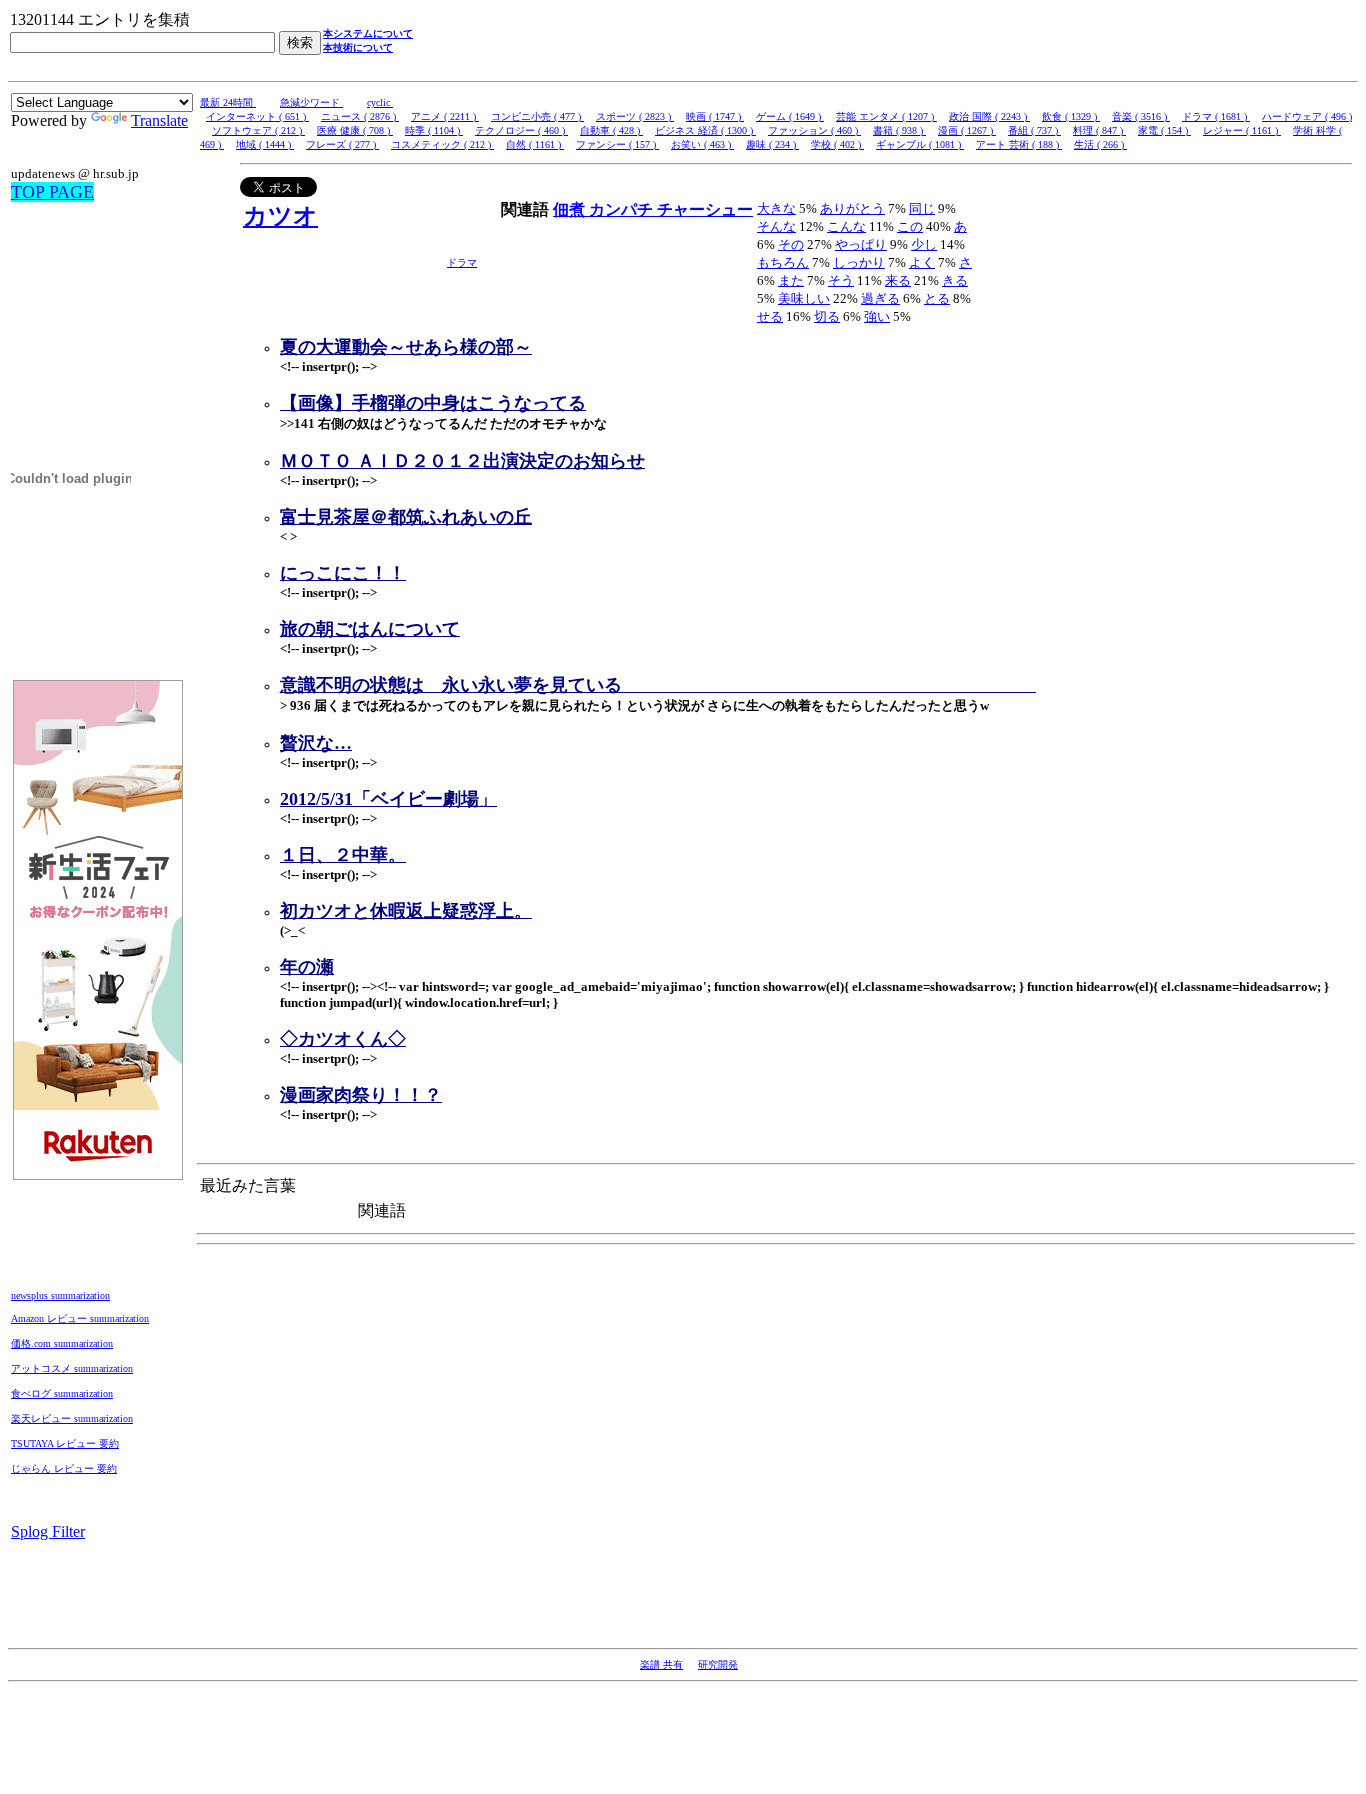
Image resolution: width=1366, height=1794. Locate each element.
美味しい (804, 298)
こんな (846, 226)
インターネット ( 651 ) (257, 116)
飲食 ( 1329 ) (1071, 116)
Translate (159, 120)
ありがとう (852, 208)
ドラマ (462, 262)
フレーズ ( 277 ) (342, 144)
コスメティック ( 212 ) (442, 144)
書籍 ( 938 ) (899, 130)
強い (877, 316)
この (910, 226)
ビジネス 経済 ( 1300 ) (705, 130)
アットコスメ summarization (72, 1368)
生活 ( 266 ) (1100, 144)
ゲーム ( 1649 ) (790, 116)
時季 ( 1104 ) (434, 130)
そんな (776, 226)
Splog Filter (48, 1531)
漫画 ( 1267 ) (967, 130)
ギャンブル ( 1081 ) (920, 144)
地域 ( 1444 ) (265, 144)
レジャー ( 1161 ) (1242, 130)
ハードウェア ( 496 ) (1307, 116)
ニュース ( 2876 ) (360, 116)
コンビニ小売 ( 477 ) (537, 116)
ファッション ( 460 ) (814, 130)
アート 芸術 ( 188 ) (1019, 144)
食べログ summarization (62, 1393)
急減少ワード (311, 102)
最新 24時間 (228, 102)
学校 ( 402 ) (837, 144)
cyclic (380, 102)
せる (770, 316)
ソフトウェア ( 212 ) (258, 130)
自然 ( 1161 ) (535, 144)
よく (922, 262)
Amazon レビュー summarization (80, 1318)
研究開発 (718, 1664)
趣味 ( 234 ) (772, 144)
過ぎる (880, 298)
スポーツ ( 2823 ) (635, 116)
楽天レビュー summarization (72, 1418)
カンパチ (623, 209)
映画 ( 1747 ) (715, 116)
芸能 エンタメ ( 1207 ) (886, 116)
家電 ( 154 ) (1164, 130)
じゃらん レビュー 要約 (64, 1468)
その (791, 244)
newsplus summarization (60, 1295)
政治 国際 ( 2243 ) (989, 116)
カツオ (280, 216)
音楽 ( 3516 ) (1141, 116)
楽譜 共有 (661, 1664)
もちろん (783, 262)
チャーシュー (705, 209)
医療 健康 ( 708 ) (355, 130)
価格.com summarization (62, 1343)
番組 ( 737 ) (1034, 130)
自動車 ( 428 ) (611, 130)
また (791, 280)
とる (937, 298)
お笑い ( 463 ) (702, 144)
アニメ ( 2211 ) (445, 116)
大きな (776, 208)
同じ (922, 208)
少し (924, 244)
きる (955, 280)
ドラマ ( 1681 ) (1216, 116)
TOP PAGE (52, 192)
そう (841, 280)
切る (827, 316)
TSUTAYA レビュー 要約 (65, 1443)
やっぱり (861, 244)
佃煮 (571, 209)
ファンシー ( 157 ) (617, 144)
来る (898, 280)
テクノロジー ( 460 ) (521, 130)
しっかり (859, 262)
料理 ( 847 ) (1099, 130)
